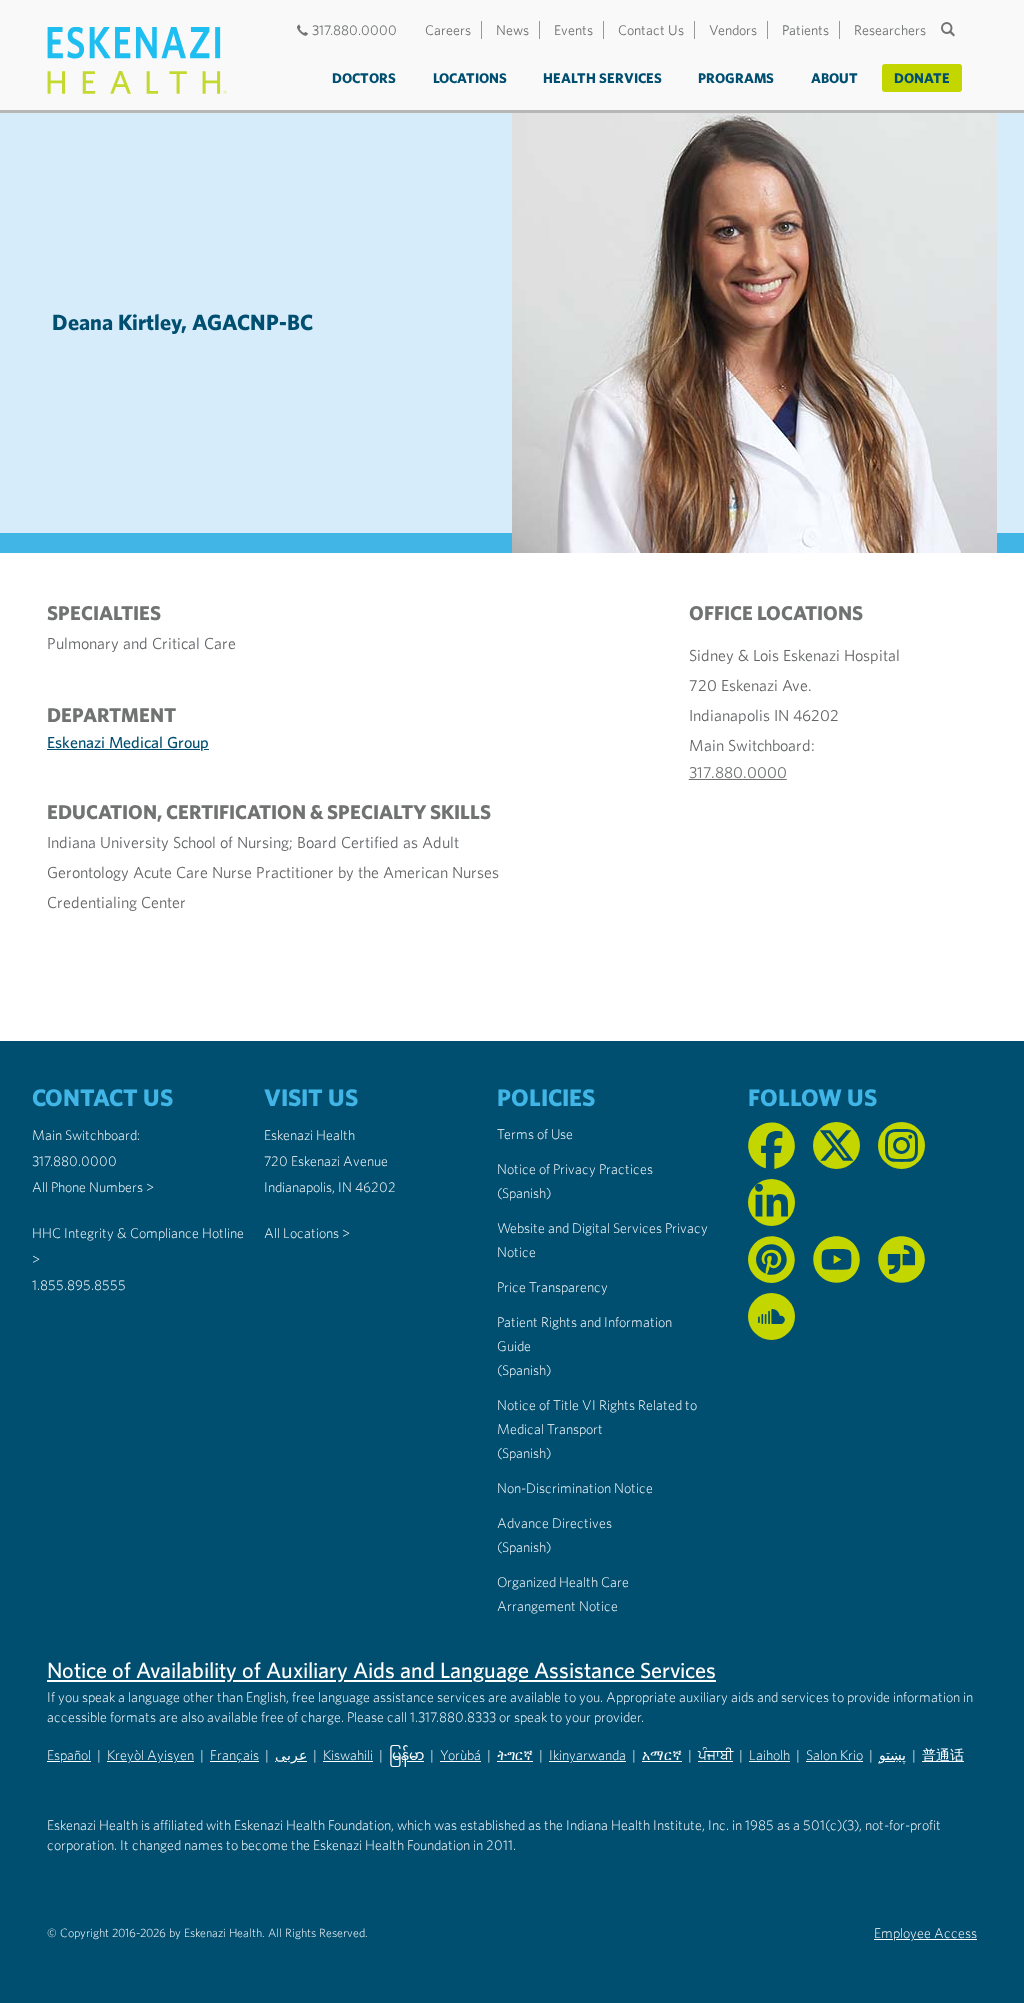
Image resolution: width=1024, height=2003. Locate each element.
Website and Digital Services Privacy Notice (602, 1240)
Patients (805, 30)
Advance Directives (554, 1523)
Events (573, 30)
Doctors (364, 78)
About (834, 78)
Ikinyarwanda (587, 1755)
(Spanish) (524, 1193)
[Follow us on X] (836, 1145)
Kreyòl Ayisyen (150, 1755)
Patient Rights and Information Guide (584, 1334)
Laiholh (769, 1755)
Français (234, 1755)
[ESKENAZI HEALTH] (137, 60)
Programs (736, 78)
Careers (448, 30)
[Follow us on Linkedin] (771, 1202)
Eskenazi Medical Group (128, 742)
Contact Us (651, 30)
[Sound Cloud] (771, 1316)
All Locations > (307, 1233)
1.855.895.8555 (79, 1285)
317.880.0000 (354, 30)
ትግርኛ (515, 1755)
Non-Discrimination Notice (575, 1488)
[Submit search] (950, 29)
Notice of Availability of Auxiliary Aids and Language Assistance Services (381, 1670)
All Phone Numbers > (93, 1187)
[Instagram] (901, 1145)
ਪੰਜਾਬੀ (715, 1755)
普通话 (943, 1755)
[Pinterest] (771, 1259)
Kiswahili (348, 1755)
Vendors (733, 30)
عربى (291, 1755)
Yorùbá (460, 1755)
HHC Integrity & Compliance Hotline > (138, 1246)
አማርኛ (662, 1755)
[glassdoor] (901, 1259)
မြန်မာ (406, 1755)
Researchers (890, 30)
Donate (922, 78)
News (512, 30)
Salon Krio (834, 1755)
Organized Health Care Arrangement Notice (563, 1594)
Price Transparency (552, 1287)
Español (69, 1755)
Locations (470, 78)
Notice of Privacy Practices (575, 1169)
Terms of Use (535, 1134)
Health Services (602, 78)
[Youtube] (836, 1259)
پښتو (892, 1755)
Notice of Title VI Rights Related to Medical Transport (597, 1417)
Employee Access (925, 1933)
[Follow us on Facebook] (771, 1145)
